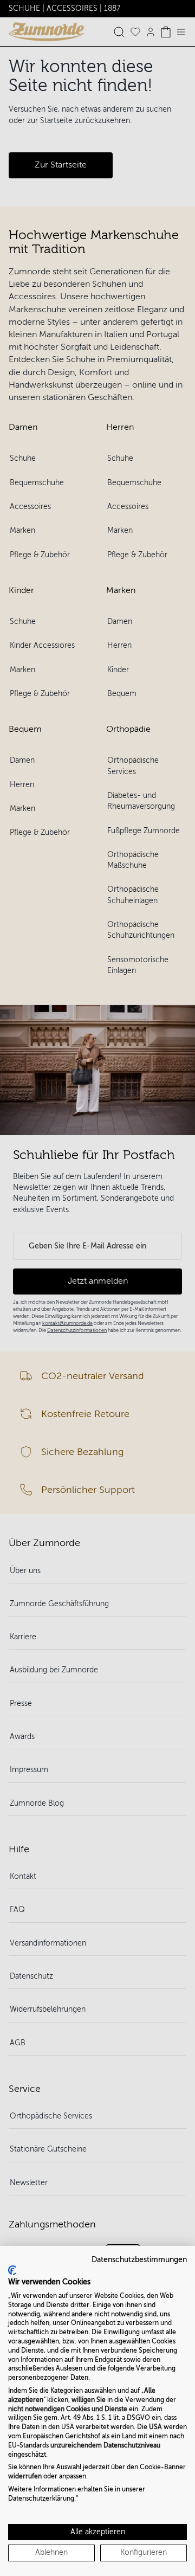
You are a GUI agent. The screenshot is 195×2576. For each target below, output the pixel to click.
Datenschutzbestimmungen (139, 2260)
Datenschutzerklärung (41, 2498)
